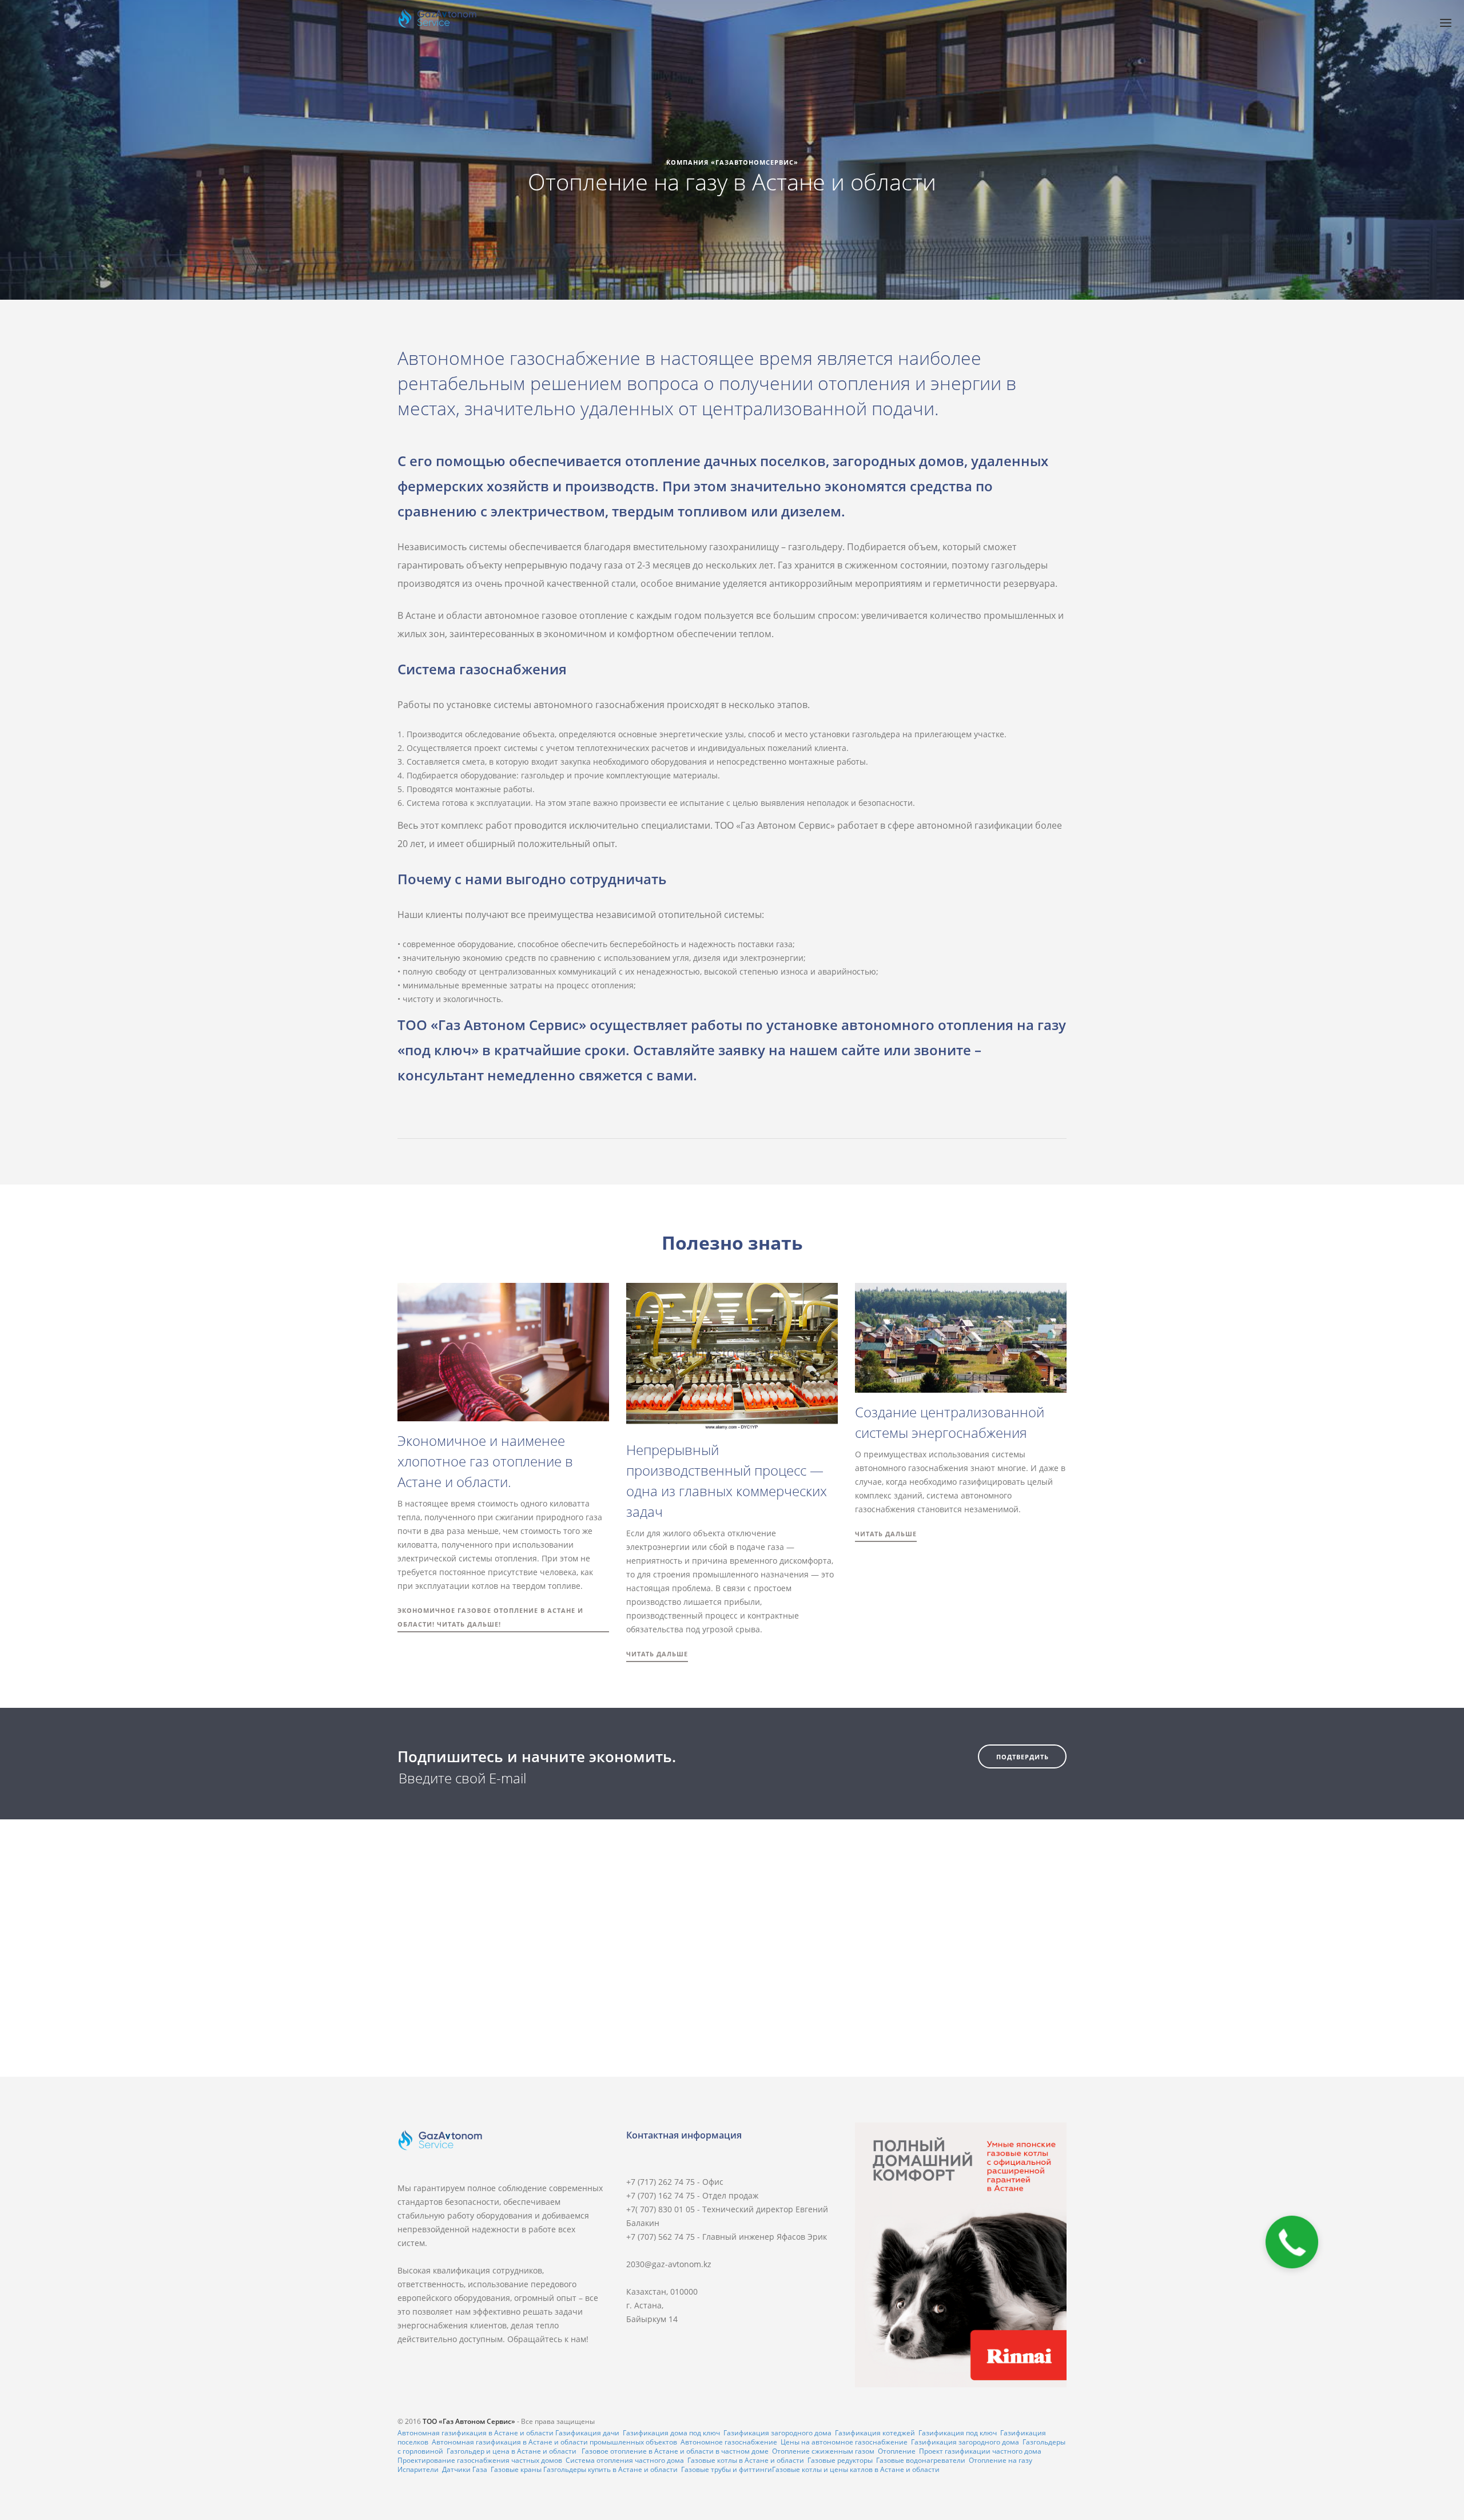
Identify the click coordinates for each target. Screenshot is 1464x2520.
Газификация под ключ (958, 2433)
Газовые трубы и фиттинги (727, 2469)
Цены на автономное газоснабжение (844, 2442)
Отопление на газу (1000, 2460)
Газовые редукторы (840, 2460)
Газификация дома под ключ (671, 2433)
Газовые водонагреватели (921, 2460)
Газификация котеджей (875, 2433)
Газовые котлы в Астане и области (746, 2460)
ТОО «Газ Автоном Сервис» (469, 2421)
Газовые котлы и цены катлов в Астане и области (856, 2469)
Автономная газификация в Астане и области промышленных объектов (554, 2442)
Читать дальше (657, 1654)
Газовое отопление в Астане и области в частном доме (675, 2451)
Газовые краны (516, 2469)
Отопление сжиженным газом (823, 2451)
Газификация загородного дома (777, 2433)
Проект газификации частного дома (980, 2451)
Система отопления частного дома (625, 2460)
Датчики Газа (465, 2469)
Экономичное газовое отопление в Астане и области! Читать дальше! (490, 1617)
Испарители (418, 2469)
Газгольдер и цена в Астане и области (512, 2451)
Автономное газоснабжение (729, 2442)
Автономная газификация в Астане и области (476, 2433)
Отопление (897, 2451)
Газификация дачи (587, 2433)
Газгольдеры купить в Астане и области (610, 2469)
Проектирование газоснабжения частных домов (480, 2460)
